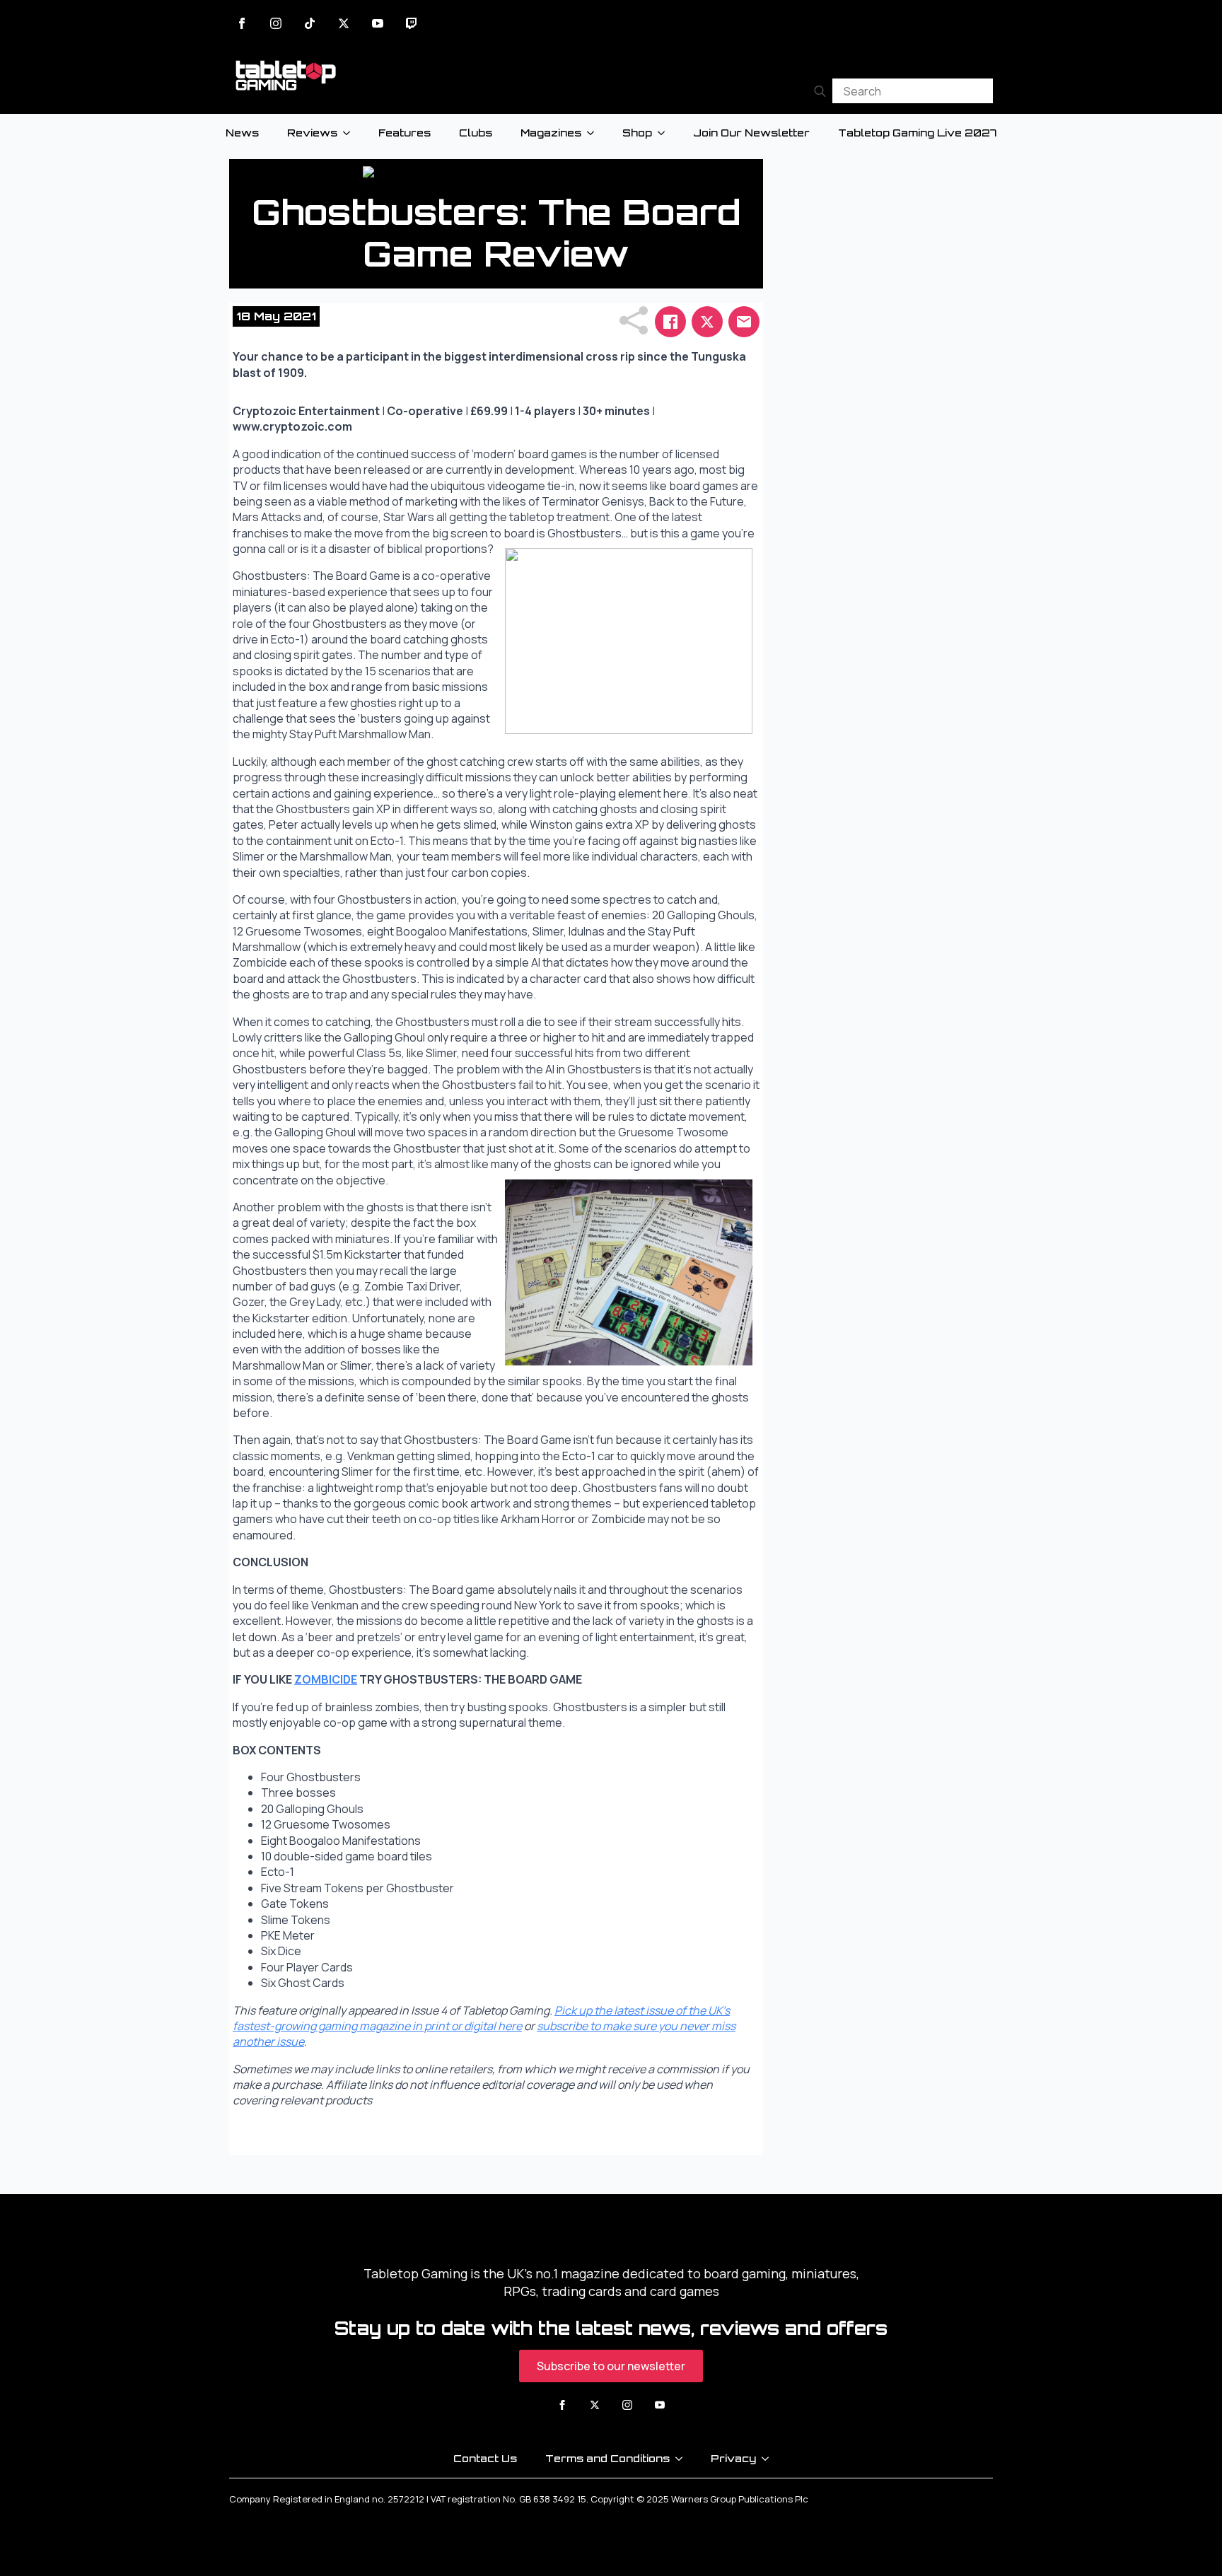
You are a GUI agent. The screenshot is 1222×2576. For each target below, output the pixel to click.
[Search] (820, 91)
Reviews (312, 133)
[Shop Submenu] (665, 133)
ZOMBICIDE (326, 1679)
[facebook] (242, 23)
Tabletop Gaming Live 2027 (917, 133)
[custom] (310, 23)
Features (405, 133)
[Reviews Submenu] (351, 133)
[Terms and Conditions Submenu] (683, 2459)
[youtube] (378, 23)
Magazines (551, 133)
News (242, 133)
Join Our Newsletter (751, 133)
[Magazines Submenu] (595, 133)
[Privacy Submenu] (769, 2459)
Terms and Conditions (607, 2458)
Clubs (476, 133)
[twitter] (344, 23)
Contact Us (485, 2458)
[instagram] (276, 23)
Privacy (733, 2458)
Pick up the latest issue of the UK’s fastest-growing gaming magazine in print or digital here (481, 2018)
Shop (637, 133)
